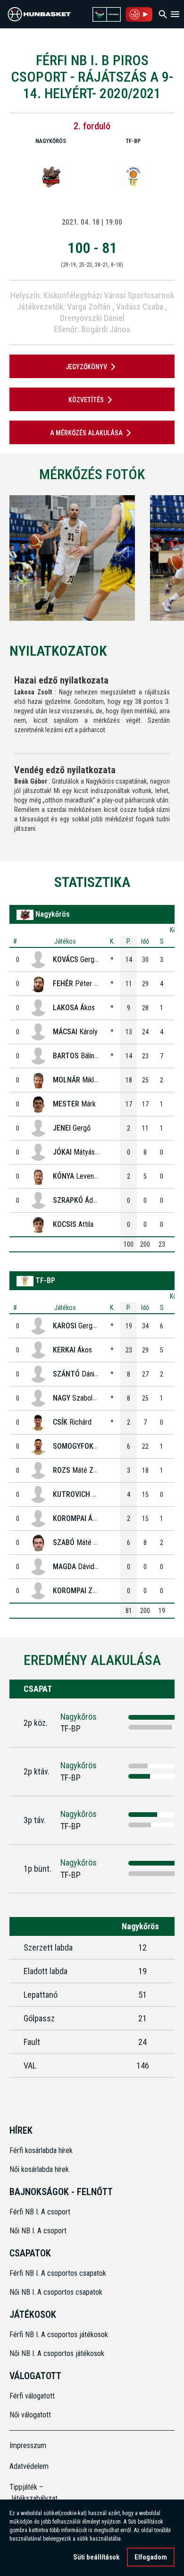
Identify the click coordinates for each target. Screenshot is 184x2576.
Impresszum (28, 2445)
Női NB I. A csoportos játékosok (57, 2353)
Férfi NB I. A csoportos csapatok (59, 2273)
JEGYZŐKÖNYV (86, 367)
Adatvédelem (29, 2466)
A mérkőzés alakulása (86, 433)
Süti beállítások (96, 2557)
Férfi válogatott (32, 2396)
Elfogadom (151, 2557)
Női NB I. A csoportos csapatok (57, 2292)
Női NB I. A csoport (38, 2231)
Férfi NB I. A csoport (40, 2212)
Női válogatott (30, 2415)
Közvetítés (86, 400)
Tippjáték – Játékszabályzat (30, 2493)
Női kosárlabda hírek (39, 2169)
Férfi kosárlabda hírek (41, 2150)
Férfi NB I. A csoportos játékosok (59, 2335)
